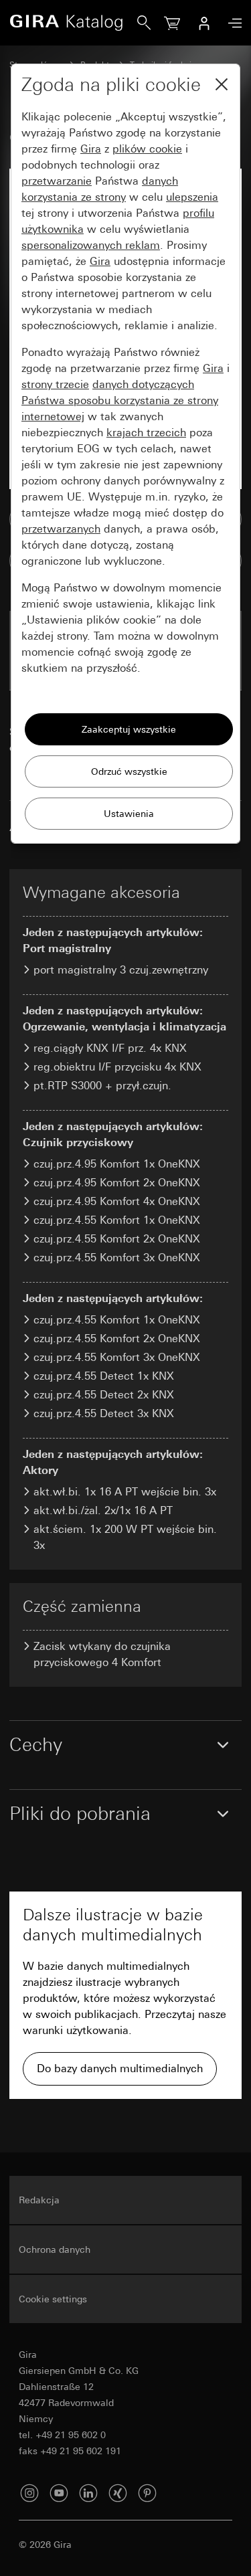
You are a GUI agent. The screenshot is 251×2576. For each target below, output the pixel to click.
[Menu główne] (232, 23)
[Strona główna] (73, 23)
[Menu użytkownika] (204, 23)
